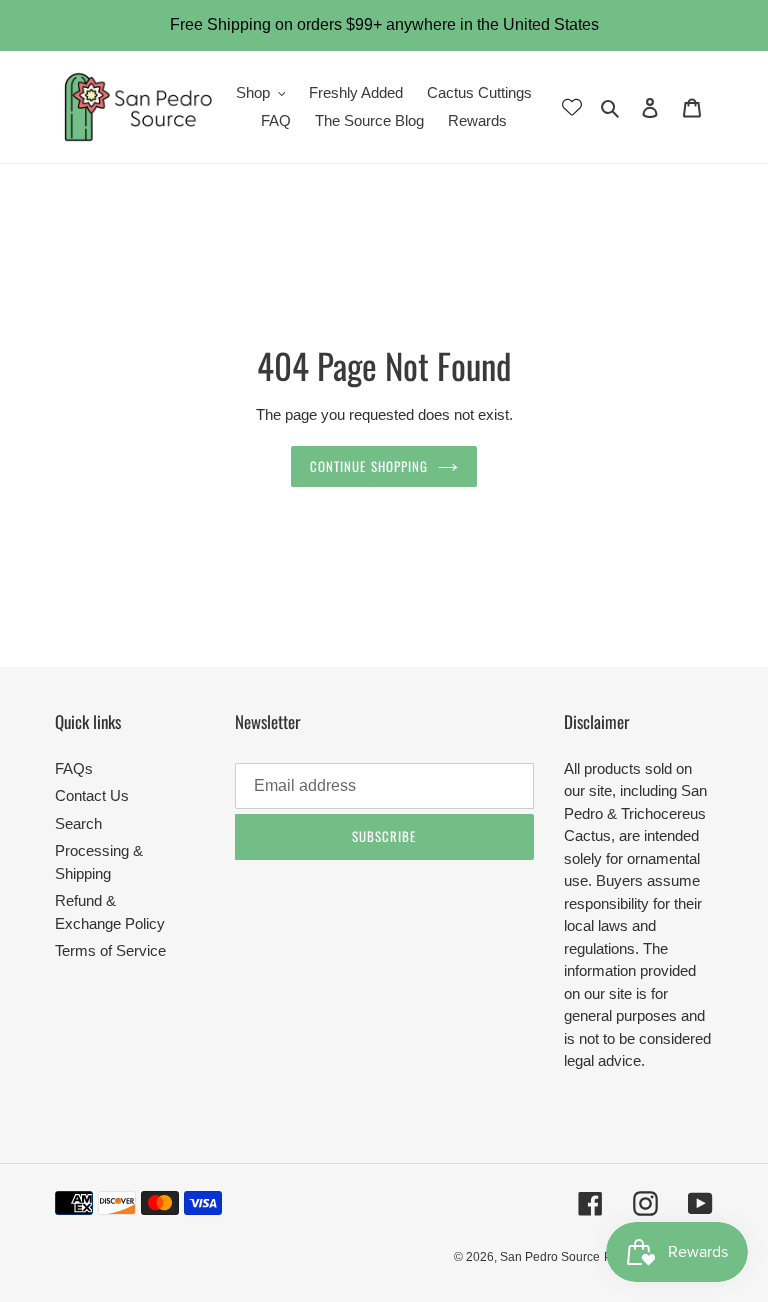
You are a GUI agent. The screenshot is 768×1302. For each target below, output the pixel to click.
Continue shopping (369, 466)
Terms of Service (110, 950)
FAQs (74, 768)
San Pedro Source (550, 1257)
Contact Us (92, 795)
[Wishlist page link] (572, 107)
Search (78, 823)
